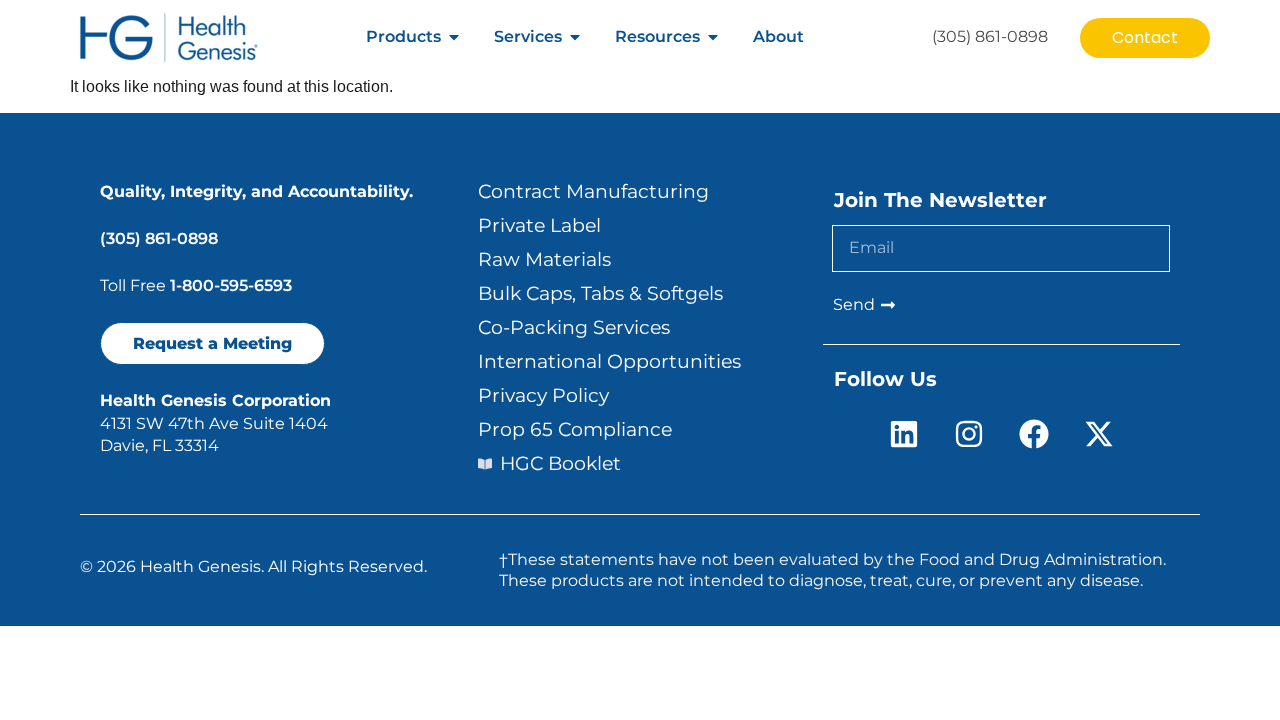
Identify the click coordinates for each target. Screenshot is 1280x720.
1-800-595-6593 (231, 285)
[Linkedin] (904, 434)
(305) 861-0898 (159, 238)
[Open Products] (454, 37)
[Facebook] (1034, 434)
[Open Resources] (713, 37)
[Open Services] (575, 37)
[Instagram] (969, 434)
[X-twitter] (1099, 434)
